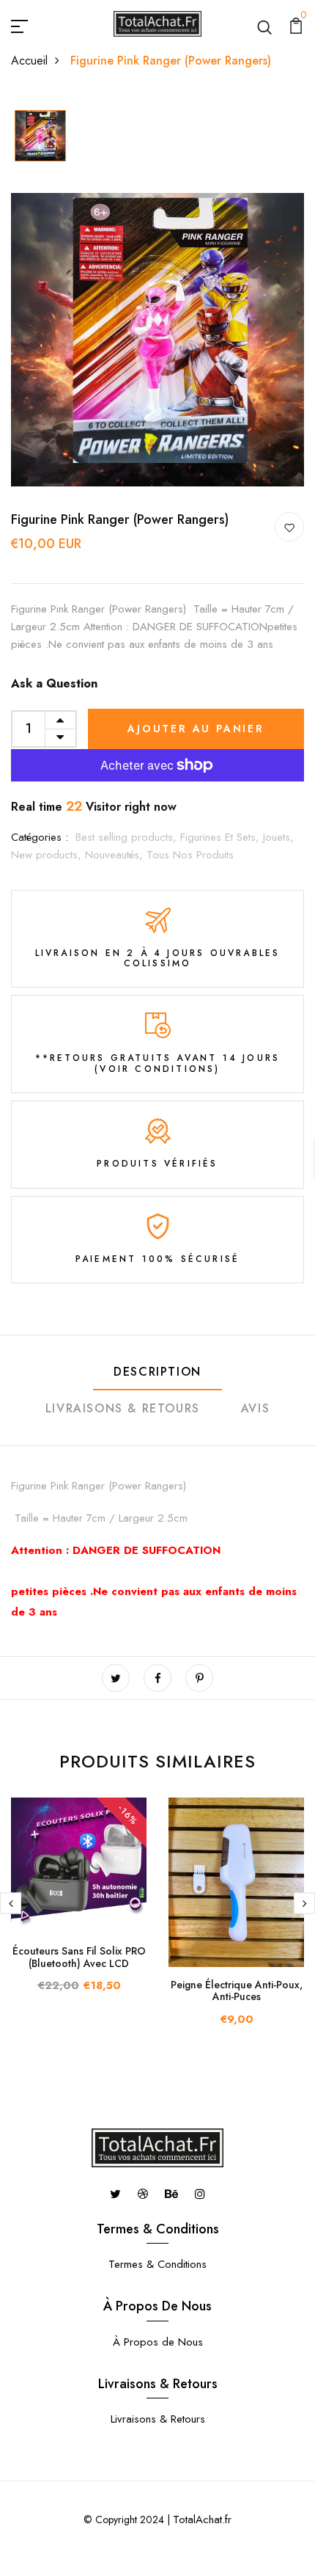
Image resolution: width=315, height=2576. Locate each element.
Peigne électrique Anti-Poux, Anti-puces (237, 1991)
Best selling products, (128, 837)
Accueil (29, 61)
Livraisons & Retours (123, 1408)
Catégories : (40, 837)
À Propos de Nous (158, 2342)
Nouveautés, (116, 855)
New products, (48, 855)
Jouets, (278, 837)
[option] (40, 137)
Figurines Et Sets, (222, 837)
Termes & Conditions (157, 2264)
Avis (255, 1408)
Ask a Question (54, 683)
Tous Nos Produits (190, 855)
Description (157, 1372)
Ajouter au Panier (196, 729)
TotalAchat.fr (202, 2520)
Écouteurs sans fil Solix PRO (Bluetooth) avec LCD (79, 1957)
